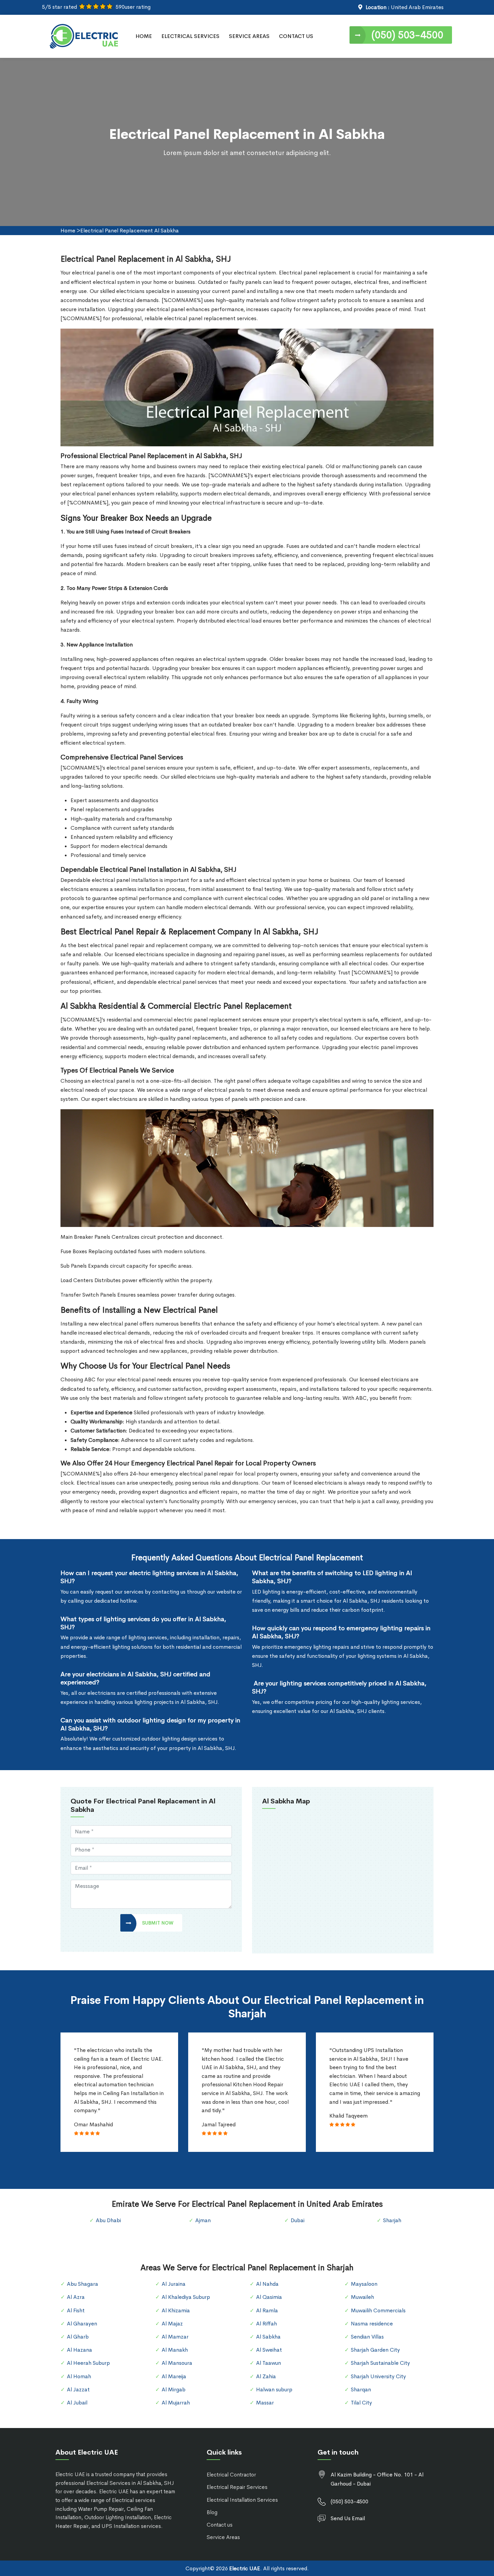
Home (144, 36)
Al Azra (76, 2297)
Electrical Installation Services (242, 2500)
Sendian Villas (367, 2337)
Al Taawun (269, 2363)
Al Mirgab (174, 2390)
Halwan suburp (274, 2390)
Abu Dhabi (108, 2220)
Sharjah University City (378, 2376)
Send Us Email (348, 2518)
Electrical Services (190, 36)
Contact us (220, 2525)
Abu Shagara (83, 2284)
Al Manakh (175, 2350)
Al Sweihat (269, 2350)
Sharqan (361, 2390)
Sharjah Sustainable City (380, 2363)
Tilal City (361, 2403)
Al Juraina (174, 2284)
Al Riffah (266, 2324)
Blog (212, 2512)
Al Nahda (267, 2284)
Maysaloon (364, 2284)
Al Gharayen (82, 2324)
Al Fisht (76, 2310)
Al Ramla (267, 2310)
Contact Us (296, 36)
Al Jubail (77, 2403)
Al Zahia (266, 2376)
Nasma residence (372, 2324)
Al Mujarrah (176, 2403)
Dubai (298, 2220)
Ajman (203, 2220)
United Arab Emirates (417, 7)
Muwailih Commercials (378, 2310)
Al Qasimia (269, 2297)
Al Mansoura (177, 2363)
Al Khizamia (176, 2310)
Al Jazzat (78, 2390)
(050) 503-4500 (407, 35)
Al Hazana (79, 2350)
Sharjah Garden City (375, 2350)
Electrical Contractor (231, 2475)
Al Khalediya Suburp (186, 2297)
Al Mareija (174, 2376)
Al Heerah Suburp (88, 2363)
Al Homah (79, 2376)
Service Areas (249, 36)
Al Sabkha (268, 2337)
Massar (265, 2403)
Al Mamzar (175, 2337)
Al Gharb (78, 2337)
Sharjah (392, 2220)
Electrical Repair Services (237, 2487)
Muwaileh (362, 2297)
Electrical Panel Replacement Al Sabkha (130, 231)
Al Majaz (172, 2324)
